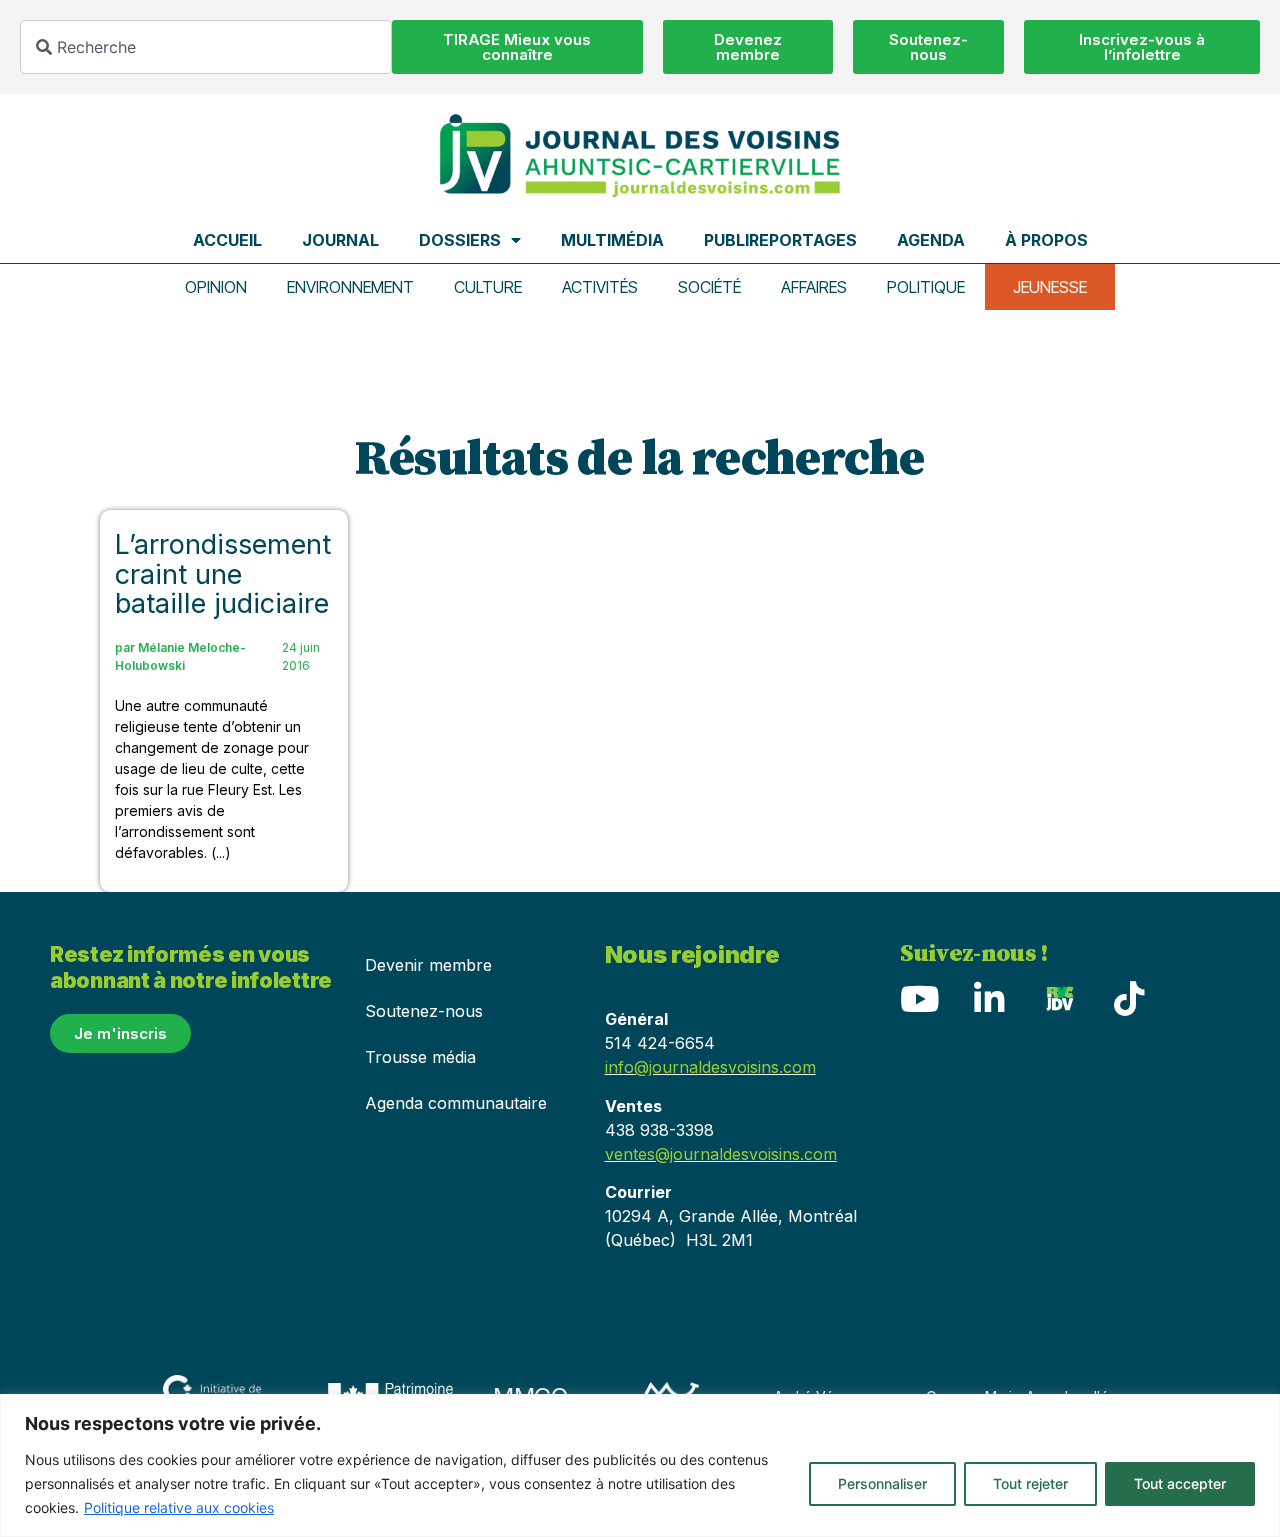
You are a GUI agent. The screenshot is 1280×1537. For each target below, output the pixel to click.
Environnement (350, 287)
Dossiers (460, 240)
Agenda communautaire (456, 1103)
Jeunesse (1050, 287)
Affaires (814, 287)
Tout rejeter (1030, 1483)
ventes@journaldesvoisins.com (721, 1154)
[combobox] (206, 47)
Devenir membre (428, 965)
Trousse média (420, 1057)
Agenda (931, 240)
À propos (1046, 240)
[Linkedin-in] (990, 998)
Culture (488, 287)
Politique (926, 287)
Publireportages (780, 240)
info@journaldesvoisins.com (710, 1067)
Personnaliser (882, 1483)
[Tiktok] (1130, 998)
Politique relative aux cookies (179, 1507)
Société (709, 287)
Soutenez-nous (424, 1011)
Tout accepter (1180, 1483)
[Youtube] (920, 998)
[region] (640, 1465)
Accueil (227, 240)
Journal (340, 240)
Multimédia (612, 240)
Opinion (216, 287)
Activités (600, 287)
